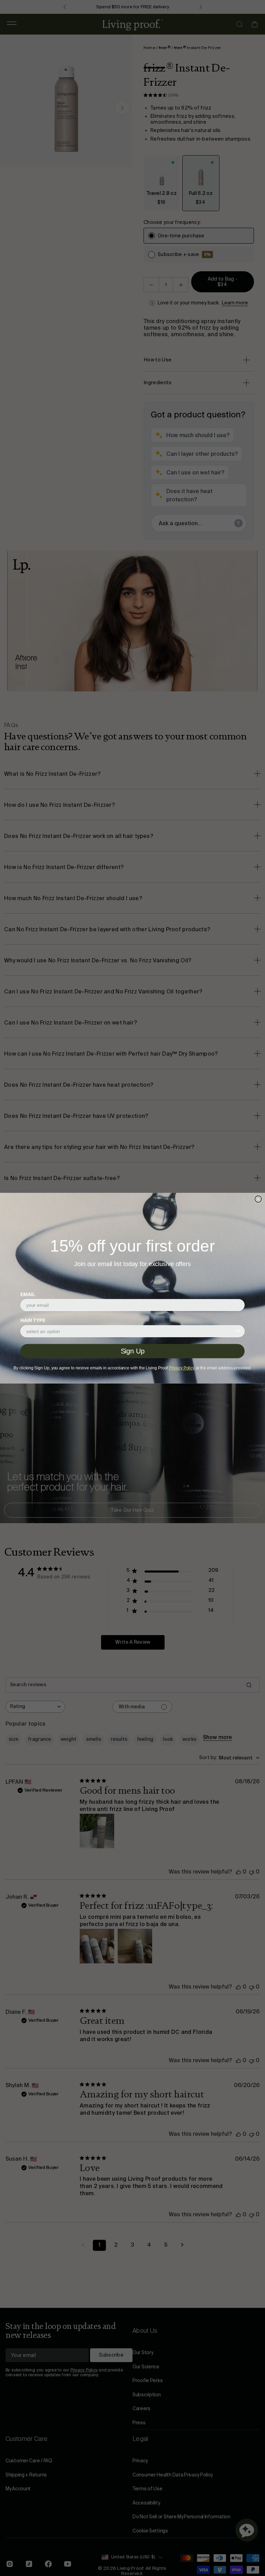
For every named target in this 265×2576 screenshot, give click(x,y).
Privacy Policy (182, 1368)
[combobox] (131, 1331)
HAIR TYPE (33, 1320)
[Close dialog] (258, 1199)
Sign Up (133, 1351)
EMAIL (28, 1294)
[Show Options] (238, 1331)
